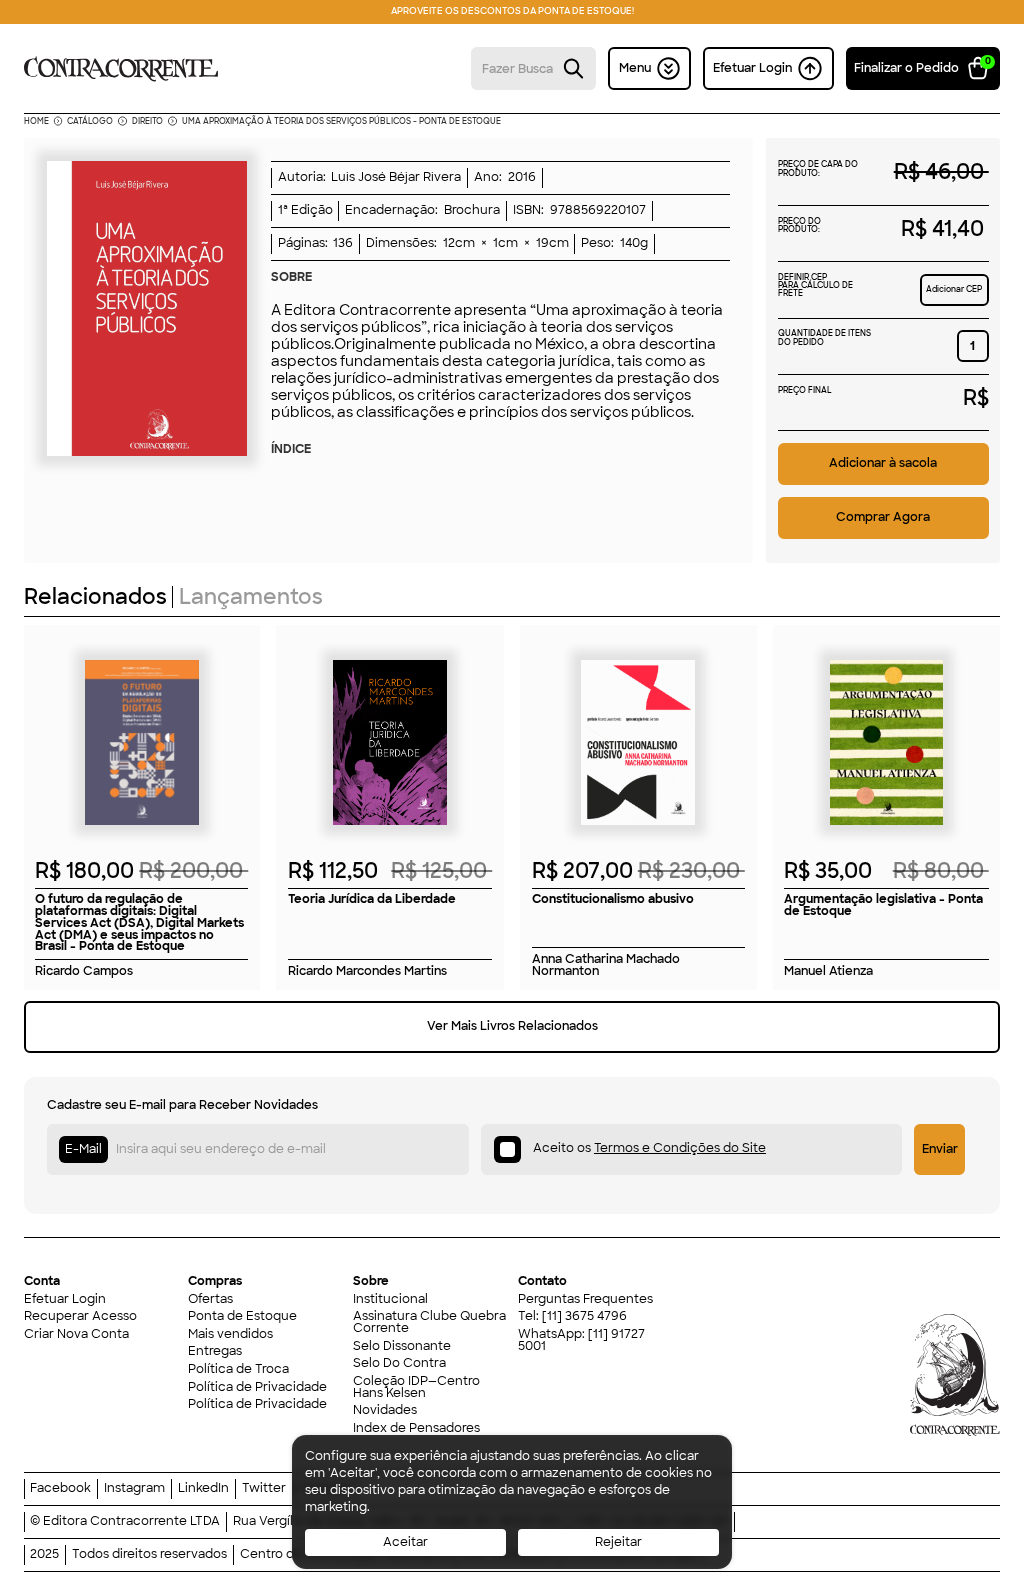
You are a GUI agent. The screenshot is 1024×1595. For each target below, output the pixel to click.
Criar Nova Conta (76, 1335)
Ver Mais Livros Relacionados (512, 1026)
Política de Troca (238, 1370)
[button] (923, 68)
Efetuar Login (65, 1300)
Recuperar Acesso (80, 1317)
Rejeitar (618, 1542)
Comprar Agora (883, 517)
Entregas (215, 1352)
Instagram (134, 1489)
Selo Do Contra (399, 1364)
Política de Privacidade (257, 1388)
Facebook (60, 1489)
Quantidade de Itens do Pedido (824, 338)
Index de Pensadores (416, 1429)
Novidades (385, 1411)
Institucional (390, 1300)
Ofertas (210, 1300)
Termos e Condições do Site (680, 1148)
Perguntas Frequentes (585, 1300)
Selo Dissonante (402, 1347)
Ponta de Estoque (242, 1317)
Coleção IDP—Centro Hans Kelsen (416, 1388)
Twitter (264, 1489)
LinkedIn (203, 1489)
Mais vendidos (230, 1335)
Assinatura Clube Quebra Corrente (429, 1323)
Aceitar (405, 1542)
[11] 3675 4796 (584, 1316)
